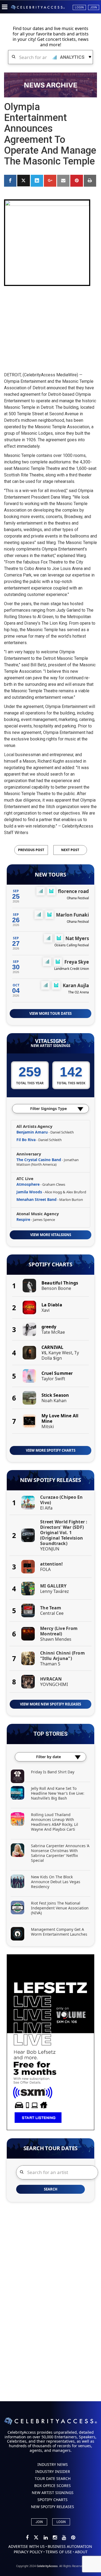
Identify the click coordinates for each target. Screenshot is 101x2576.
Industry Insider (53, 2471)
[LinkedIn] (46, 2538)
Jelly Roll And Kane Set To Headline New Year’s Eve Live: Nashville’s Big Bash (58, 1793)
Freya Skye (77, 962)
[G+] (50, 181)
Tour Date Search (53, 2478)
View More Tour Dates (50, 1013)
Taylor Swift (53, 1379)
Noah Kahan (54, 1401)
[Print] (90, 181)
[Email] (63, 181)
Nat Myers (77, 938)
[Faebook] (28, 2538)
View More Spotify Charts (51, 1450)
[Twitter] (36, 2538)
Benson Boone (56, 1288)
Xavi (46, 1310)
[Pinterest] (73, 2538)
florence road (73, 891)
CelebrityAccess (47, 2566)
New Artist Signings (50, 1046)
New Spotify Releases (50, 1480)
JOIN (39, 2522)
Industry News (53, 2464)
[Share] (10, 181)
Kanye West (60, 1353)
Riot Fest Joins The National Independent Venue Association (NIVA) (60, 1908)
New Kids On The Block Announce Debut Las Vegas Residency (56, 1882)
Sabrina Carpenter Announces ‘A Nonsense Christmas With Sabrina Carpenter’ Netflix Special (60, 1853)
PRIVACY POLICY (28, 2552)
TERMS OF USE (59, 2552)
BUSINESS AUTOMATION (70, 2546)
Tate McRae (53, 1332)
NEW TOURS (50, 875)
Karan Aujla (76, 985)
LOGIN (61, 2522)
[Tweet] (23, 181)
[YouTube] (64, 2538)
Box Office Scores (53, 2486)
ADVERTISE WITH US (27, 2546)
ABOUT (81, 2552)
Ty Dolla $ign (60, 1355)
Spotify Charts (50, 1264)
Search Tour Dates (51, 2148)
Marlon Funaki (72, 915)
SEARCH (51, 2189)
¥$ (44, 1353)
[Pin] (76, 181)
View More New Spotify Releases (50, 1704)
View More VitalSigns (51, 1235)
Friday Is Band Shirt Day (53, 1772)
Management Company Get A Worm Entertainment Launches (59, 1932)
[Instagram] (55, 2538)
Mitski (48, 1427)
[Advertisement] (51, 324)
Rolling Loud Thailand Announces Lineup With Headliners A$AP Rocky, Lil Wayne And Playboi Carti (55, 1822)
